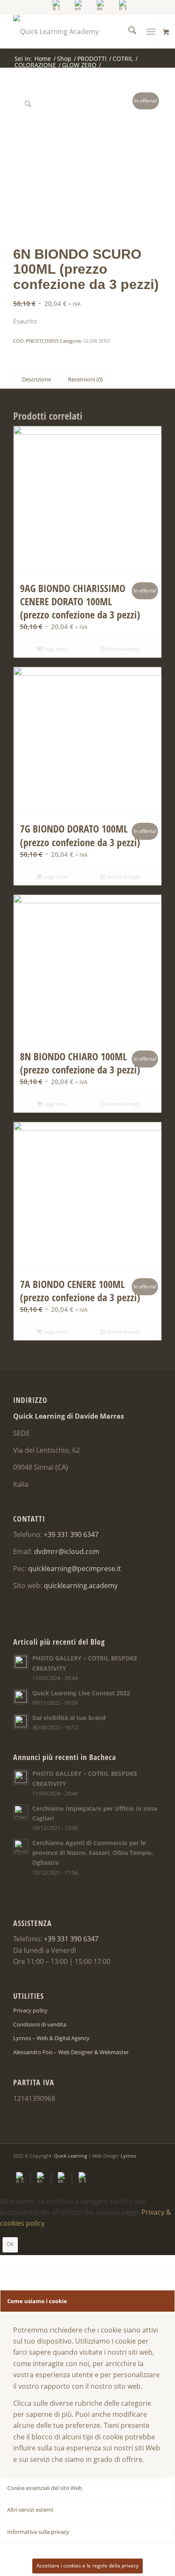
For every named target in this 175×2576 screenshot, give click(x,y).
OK (10, 2244)
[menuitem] (57, 5)
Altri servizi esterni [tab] (30, 2510)
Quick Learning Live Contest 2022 (81, 1693)
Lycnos (128, 2156)
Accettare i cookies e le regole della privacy (87, 2566)
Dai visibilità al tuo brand (69, 1718)
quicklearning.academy (81, 1586)
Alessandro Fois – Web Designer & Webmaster (71, 2052)
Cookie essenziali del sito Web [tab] (45, 2488)
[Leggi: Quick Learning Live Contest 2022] (21, 1697)
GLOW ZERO (97, 341)
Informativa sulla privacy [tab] (38, 2532)
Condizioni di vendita (40, 2024)
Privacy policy (30, 2010)
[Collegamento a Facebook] (130, 2166)
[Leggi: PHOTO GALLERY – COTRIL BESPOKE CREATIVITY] (21, 1662)
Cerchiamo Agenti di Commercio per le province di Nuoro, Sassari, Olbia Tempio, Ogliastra (93, 1853)
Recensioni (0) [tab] (85, 379)
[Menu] (151, 31)
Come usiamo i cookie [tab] (37, 2301)
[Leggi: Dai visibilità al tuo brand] (21, 1721)
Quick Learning (71, 2156)
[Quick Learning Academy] (73, 31)
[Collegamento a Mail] (155, 2166)
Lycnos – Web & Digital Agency (51, 2038)
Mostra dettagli (122, 649)
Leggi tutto (55, 649)
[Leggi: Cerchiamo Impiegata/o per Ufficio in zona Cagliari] (21, 1812)
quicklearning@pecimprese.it (75, 1568)
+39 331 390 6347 (71, 1534)
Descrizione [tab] (37, 379)
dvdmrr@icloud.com (67, 1551)
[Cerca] (128, 31)
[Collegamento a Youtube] (143, 2166)
